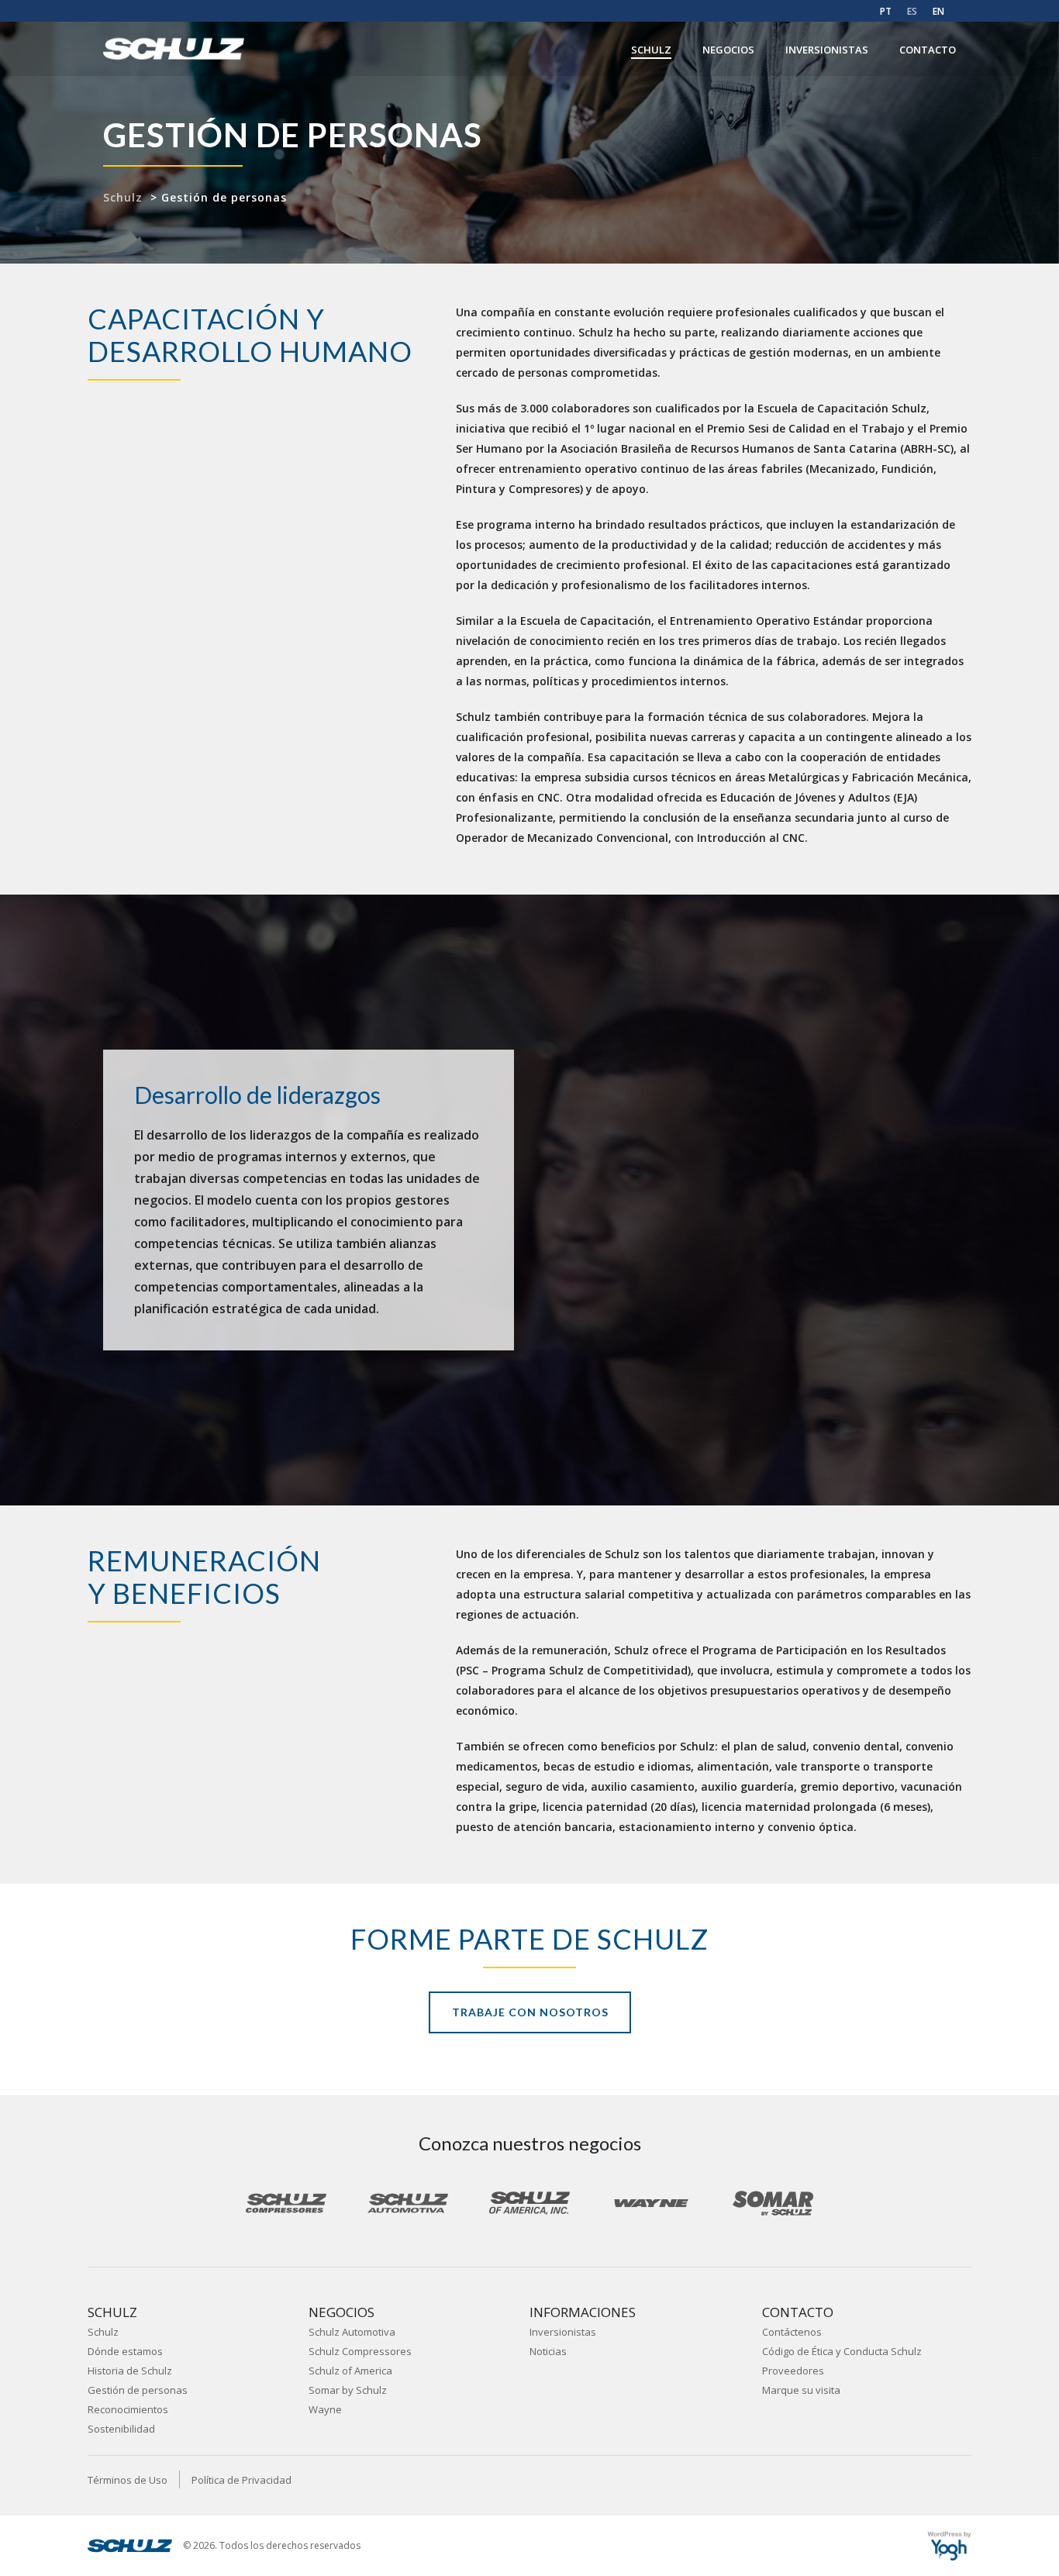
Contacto (928, 50)
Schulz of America (350, 2371)
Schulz (651, 50)
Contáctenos (792, 2332)
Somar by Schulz (348, 2390)
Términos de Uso (128, 2480)
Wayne (325, 2409)
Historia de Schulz (130, 2371)
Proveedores (793, 2371)
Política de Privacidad (241, 2480)
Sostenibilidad (121, 2429)
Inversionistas (827, 50)
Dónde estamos (125, 2351)
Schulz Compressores (360, 2351)
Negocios (728, 50)
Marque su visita (801, 2390)
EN (938, 11)
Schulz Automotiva (352, 2332)
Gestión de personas (138, 2390)
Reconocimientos (128, 2409)
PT (886, 11)
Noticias (548, 2351)
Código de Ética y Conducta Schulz (842, 2351)
